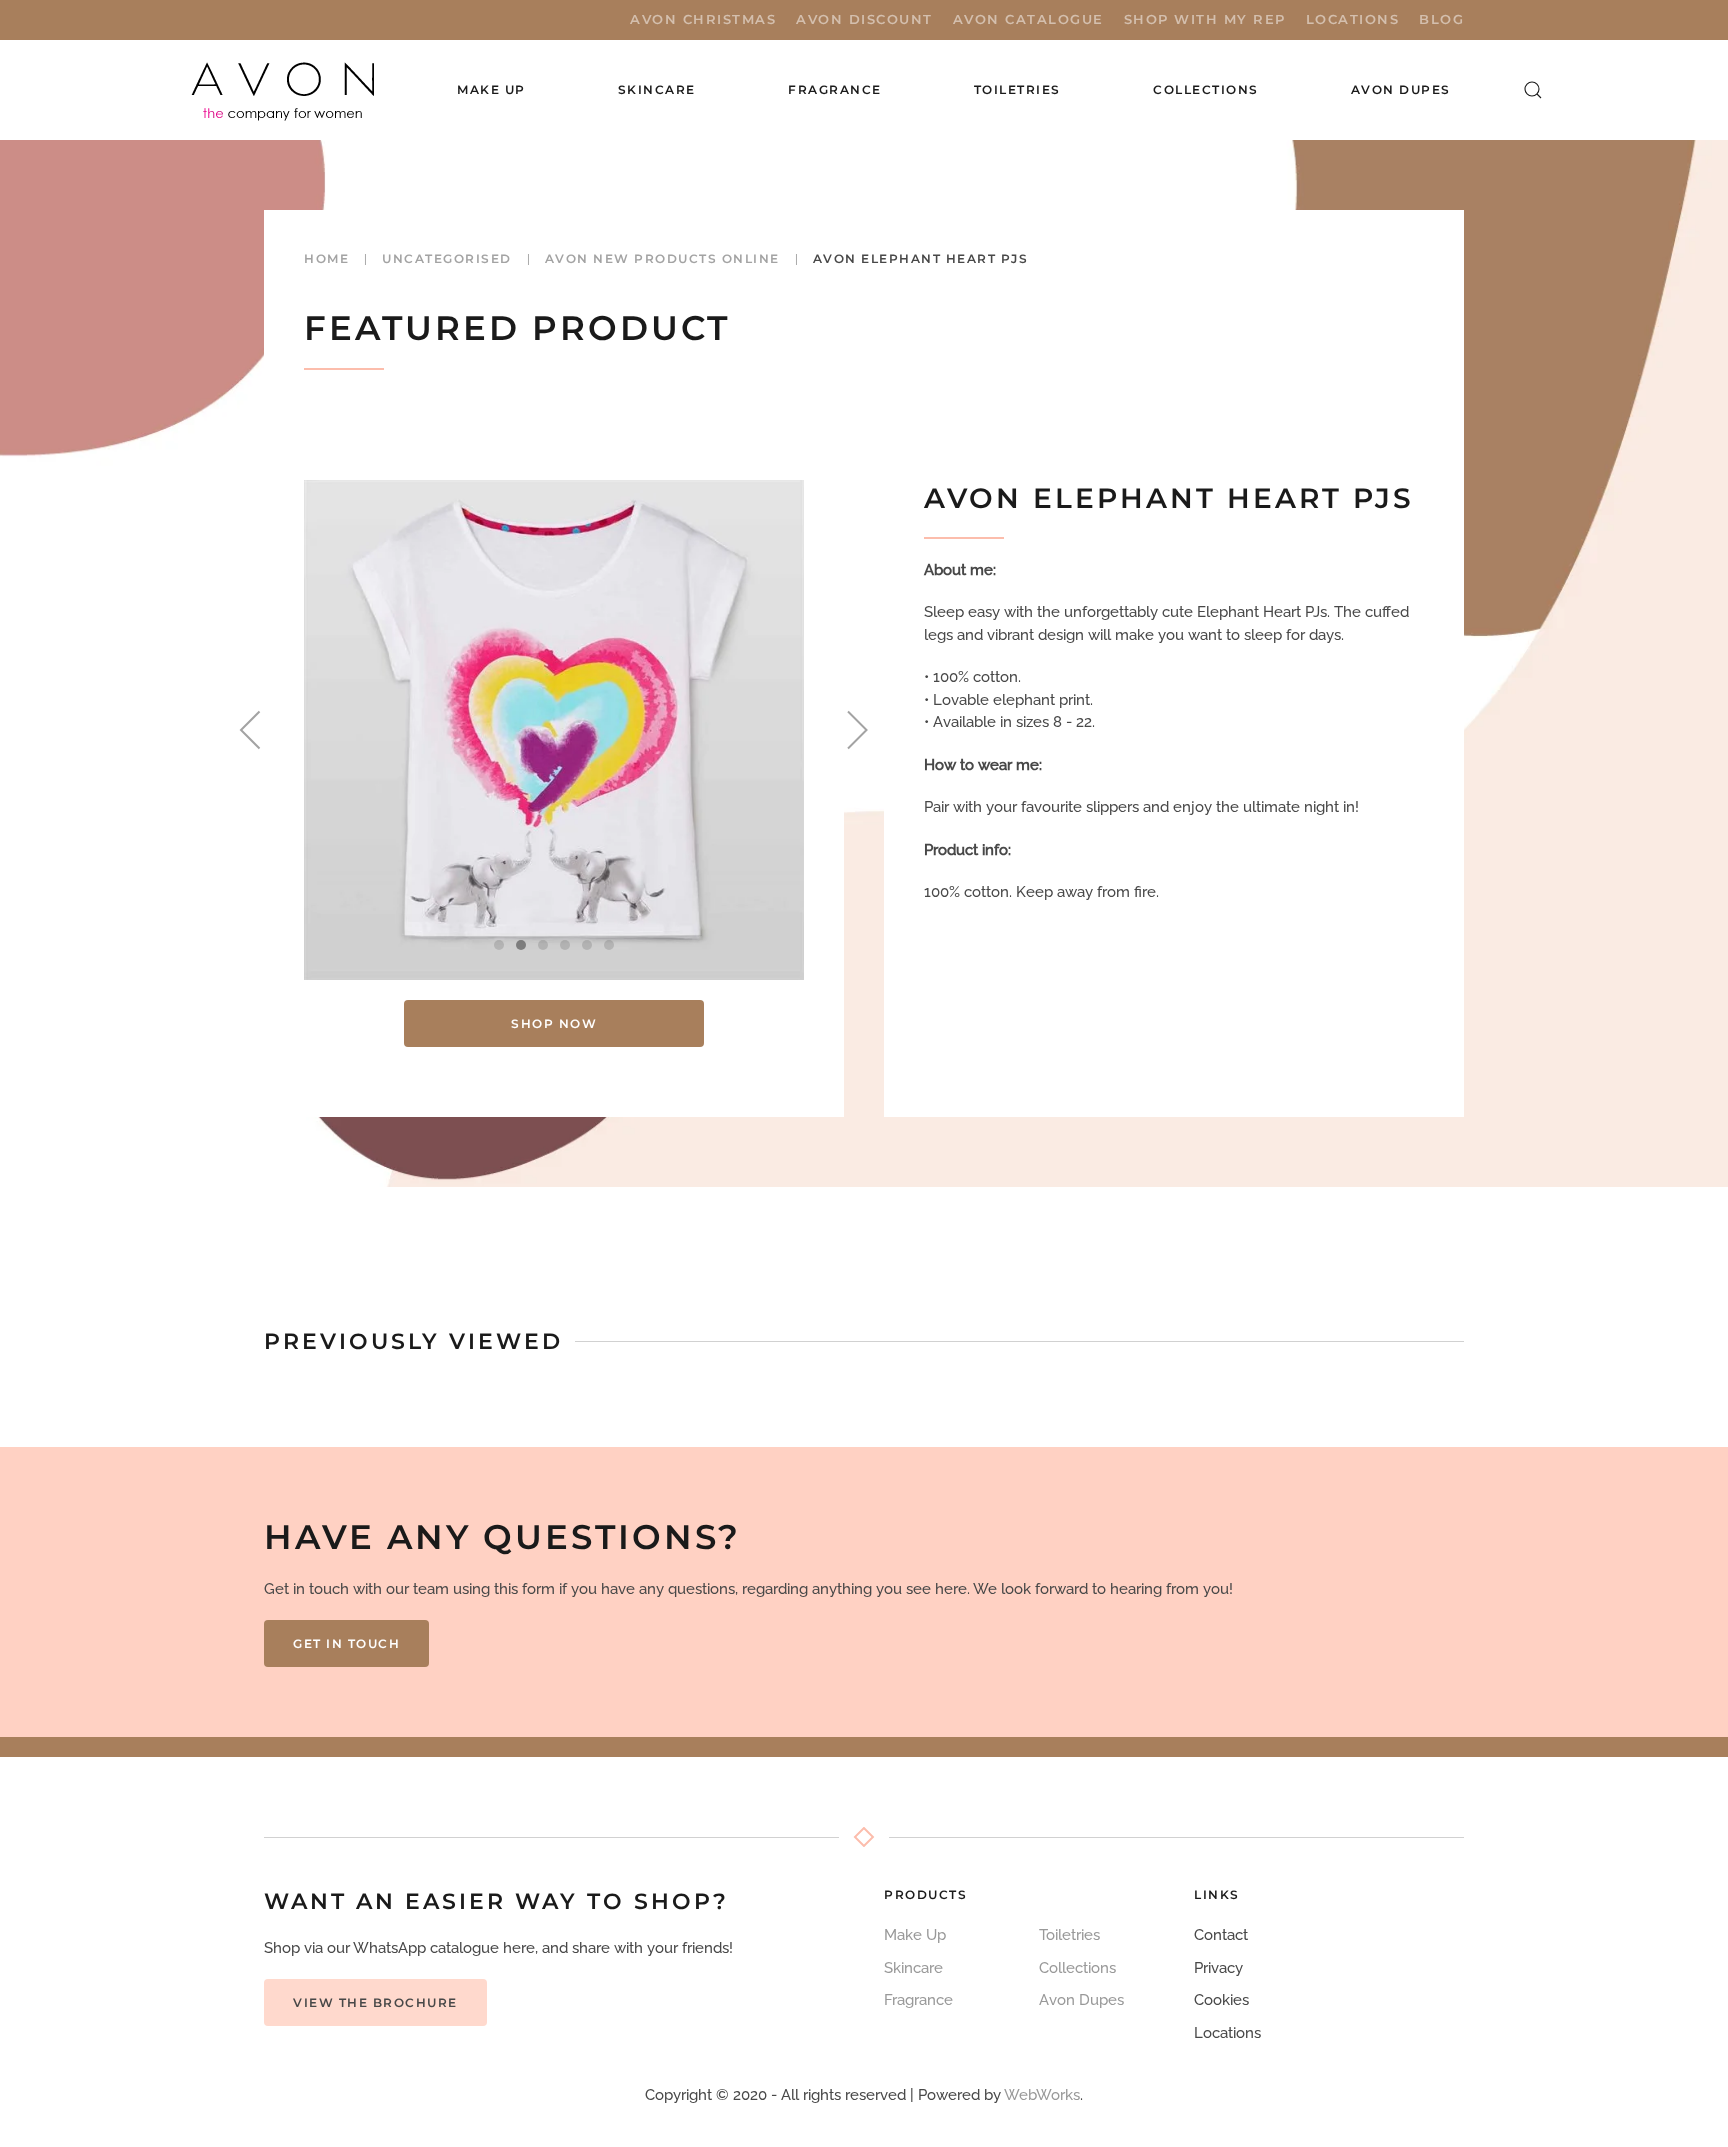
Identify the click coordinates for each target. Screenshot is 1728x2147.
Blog (1441, 19)
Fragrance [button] (835, 89)
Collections (1206, 89)
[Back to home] (285, 90)
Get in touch (346, 1643)
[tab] (499, 945)
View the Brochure (375, 2002)
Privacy (1218, 1968)
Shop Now (554, 1023)
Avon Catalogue (1028, 19)
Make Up (915, 1935)
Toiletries (1069, 1935)
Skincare (913, 1968)
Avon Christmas (703, 19)
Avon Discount (864, 19)
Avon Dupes (1401, 89)
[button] (1533, 90)
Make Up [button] (491, 89)
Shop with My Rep (1205, 19)
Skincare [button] (657, 89)
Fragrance (918, 2000)
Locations (1353, 19)
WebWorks (1042, 2095)
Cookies (1221, 2000)
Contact (1221, 1935)
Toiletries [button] (1017, 89)
